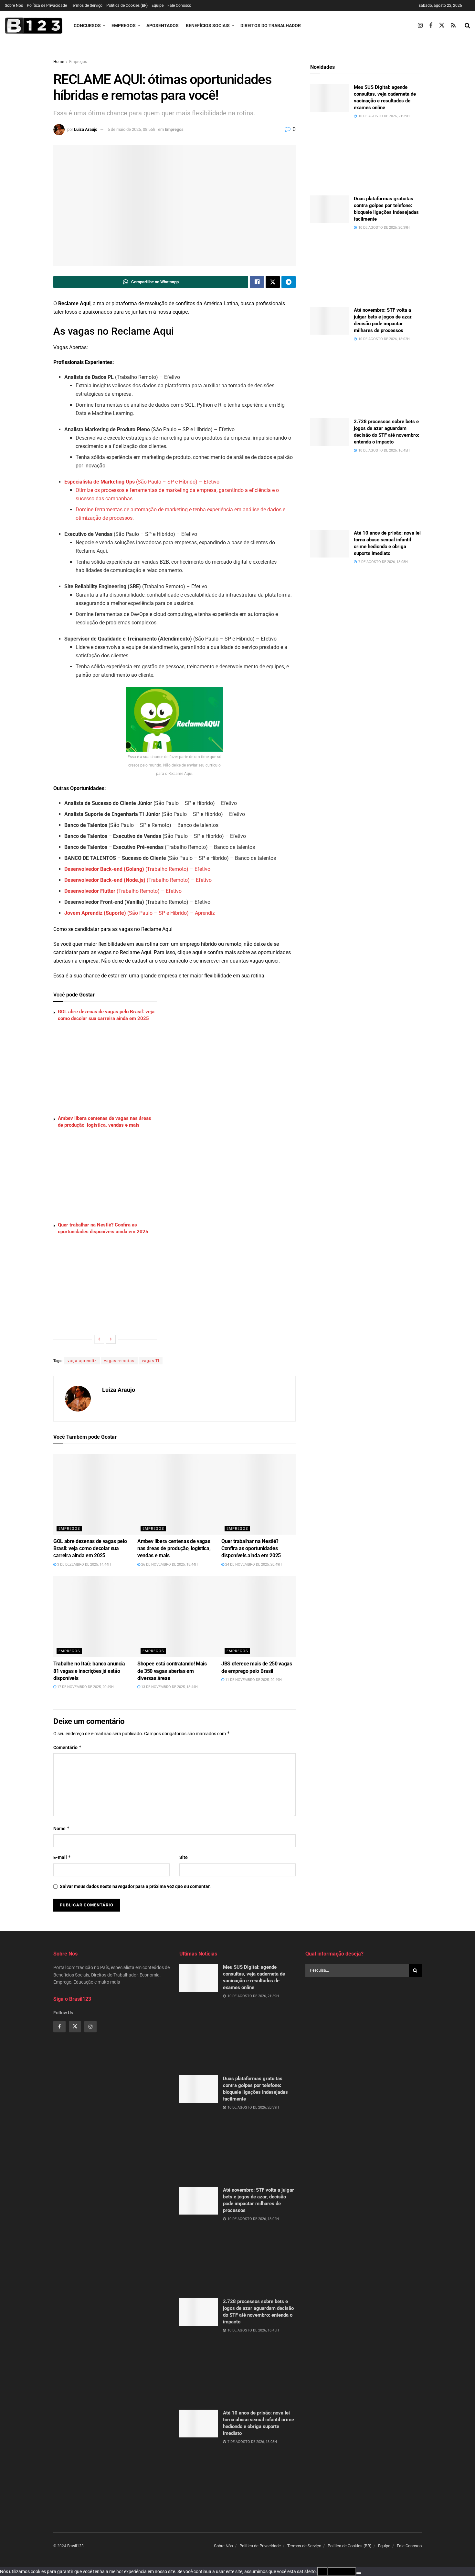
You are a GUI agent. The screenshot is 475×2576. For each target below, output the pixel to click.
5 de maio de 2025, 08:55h (131, 129)
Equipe (158, 5)
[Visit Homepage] (34, 26)
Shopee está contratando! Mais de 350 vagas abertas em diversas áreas (172, 1671)
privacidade (342, 2571)
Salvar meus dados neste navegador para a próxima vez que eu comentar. (135, 1886)
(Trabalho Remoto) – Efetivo (137, 869)
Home (59, 62)
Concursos (87, 26)
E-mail (62, 1857)
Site (184, 1857)
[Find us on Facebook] (431, 26)
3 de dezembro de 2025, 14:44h (84, 1564)
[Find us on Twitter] (442, 26)
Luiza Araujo (86, 129)
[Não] (359, 2573)
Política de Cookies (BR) (127, 5)
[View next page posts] (111, 1339)
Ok (322, 2571)
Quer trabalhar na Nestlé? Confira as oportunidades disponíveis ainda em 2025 (251, 1549)
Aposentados (163, 26)
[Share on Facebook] (257, 282)
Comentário (68, 1747)
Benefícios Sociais (208, 26)
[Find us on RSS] (453, 26)
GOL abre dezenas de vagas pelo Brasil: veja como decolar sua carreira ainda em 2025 (90, 1549)
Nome (62, 1828)
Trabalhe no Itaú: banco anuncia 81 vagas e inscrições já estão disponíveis (89, 1671)
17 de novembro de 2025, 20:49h (85, 1687)
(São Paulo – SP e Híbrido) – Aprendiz (140, 913)
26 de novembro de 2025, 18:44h (169, 1564)
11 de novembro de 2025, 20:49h (253, 1680)
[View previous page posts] (99, 1339)
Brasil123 (75, 2546)
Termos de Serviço (87, 5)
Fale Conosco (179, 5)
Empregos (124, 26)
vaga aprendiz (82, 1361)
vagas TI (151, 1361)
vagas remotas (119, 1361)
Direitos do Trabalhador (271, 26)
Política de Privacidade (47, 5)
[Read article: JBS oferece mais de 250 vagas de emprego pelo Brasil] (278, 1617)
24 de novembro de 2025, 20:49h (253, 1564)
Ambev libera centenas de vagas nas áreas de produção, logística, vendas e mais (174, 1549)
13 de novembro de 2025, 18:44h (169, 1687)
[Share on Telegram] (289, 282)
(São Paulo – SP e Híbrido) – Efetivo (142, 482)
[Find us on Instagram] (420, 26)
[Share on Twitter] (273, 282)
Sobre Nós (14, 5)
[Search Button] (467, 26)
